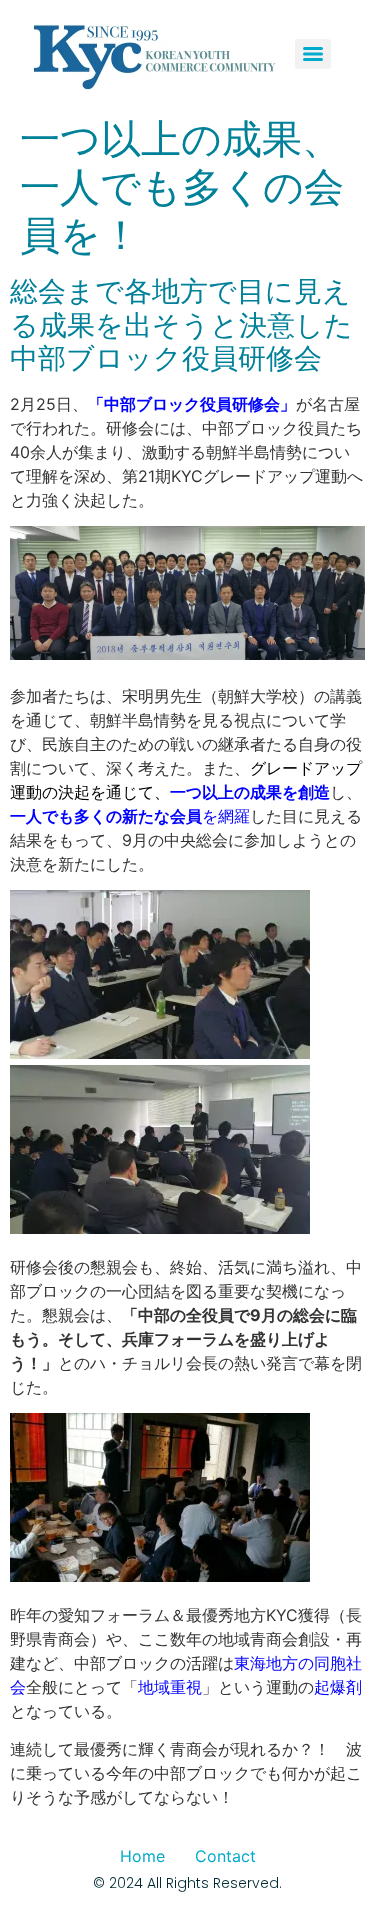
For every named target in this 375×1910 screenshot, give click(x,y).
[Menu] (313, 54)
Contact (225, 1856)
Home (142, 1856)
